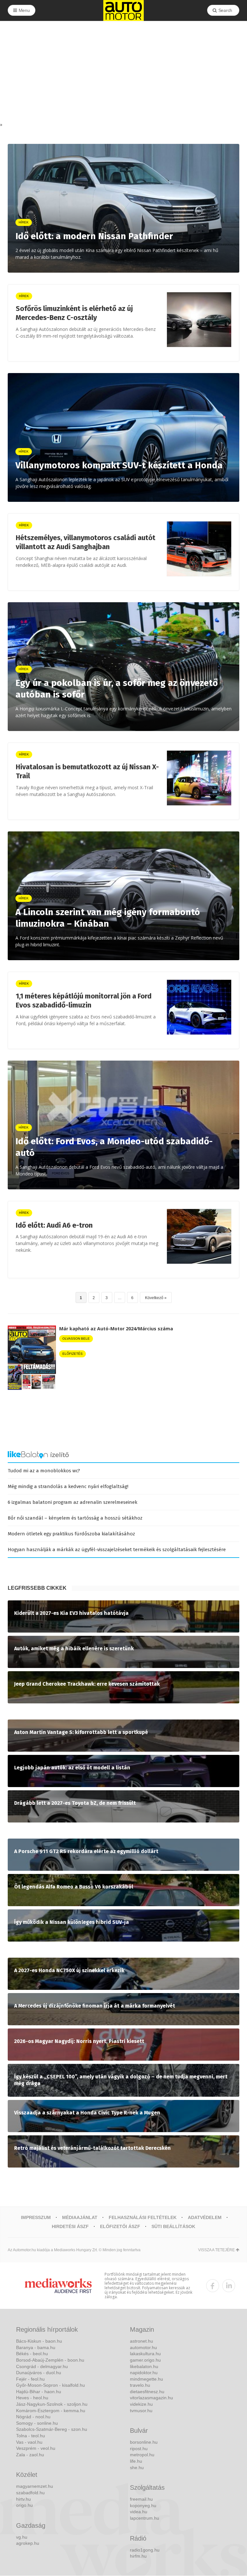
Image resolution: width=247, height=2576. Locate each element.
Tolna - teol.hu (31, 2436)
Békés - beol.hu (32, 2354)
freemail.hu (141, 2499)
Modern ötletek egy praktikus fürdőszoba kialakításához (71, 1534)
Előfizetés (73, 1354)
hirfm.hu (138, 2556)
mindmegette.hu (146, 2379)
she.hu (137, 2468)
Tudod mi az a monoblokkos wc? (44, 1471)
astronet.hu (142, 2341)
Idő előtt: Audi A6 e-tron (54, 1225)
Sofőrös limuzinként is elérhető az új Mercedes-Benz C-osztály (74, 313)
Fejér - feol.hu (30, 2379)
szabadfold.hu (30, 2493)
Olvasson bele (76, 1339)
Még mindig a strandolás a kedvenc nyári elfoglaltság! (68, 1486)
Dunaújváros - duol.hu (39, 2373)
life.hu (136, 2461)
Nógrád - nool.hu (33, 2417)
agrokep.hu (28, 2543)
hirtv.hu (23, 2499)
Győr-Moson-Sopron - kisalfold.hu (50, 2385)
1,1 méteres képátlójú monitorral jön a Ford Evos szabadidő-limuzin (84, 1001)
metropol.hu (142, 2455)
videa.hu (139, 2512)
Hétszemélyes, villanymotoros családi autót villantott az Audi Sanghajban (86, 542)
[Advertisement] (123, 73)
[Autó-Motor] (123, 10)
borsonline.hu (144, 2442)
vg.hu (22, 2537)
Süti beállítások (173, 2226)
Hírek (24, 296)
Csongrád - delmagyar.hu (42, 2366)
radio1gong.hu (145, 2550)
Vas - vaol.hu (29, 2442)
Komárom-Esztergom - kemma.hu (51, 2411)
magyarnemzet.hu (35, 2486)
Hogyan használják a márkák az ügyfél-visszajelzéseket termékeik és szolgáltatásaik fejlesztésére (117, 1550)
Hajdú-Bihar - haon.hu (39, 2392)
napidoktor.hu (144, 2373)
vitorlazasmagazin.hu (151, 2398)
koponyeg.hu (143, 2506)
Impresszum (36, 2217)
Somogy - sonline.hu (37, 2423)
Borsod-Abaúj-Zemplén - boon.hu (50, 2360)
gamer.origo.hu (145, 2360)
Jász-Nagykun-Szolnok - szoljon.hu (52, 2404)
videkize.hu (141, 2404)
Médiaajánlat (80, 2217)
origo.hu (24, 2505)
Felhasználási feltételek (143, 2217)
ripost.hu (139, 2449)
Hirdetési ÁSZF (70, 2226)
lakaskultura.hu (145, 2354)
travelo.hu (140, 2385)
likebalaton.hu (144, 2366)
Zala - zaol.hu (30, 2455)
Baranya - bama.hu (36, 2347)
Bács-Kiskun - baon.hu (39, 2341)
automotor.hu (143, 2347)
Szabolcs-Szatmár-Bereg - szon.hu (52, 2429)
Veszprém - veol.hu (36, 2448)
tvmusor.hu (141, 2411)
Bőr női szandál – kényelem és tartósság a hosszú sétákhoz (75, 1518)
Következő (154, 1298)
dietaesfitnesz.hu (147, 2392)
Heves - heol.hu (32, 2398)
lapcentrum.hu (145, 2518)
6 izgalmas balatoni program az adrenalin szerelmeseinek (73, 1502)
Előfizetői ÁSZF (120, 2226)
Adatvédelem (205, 2217)
